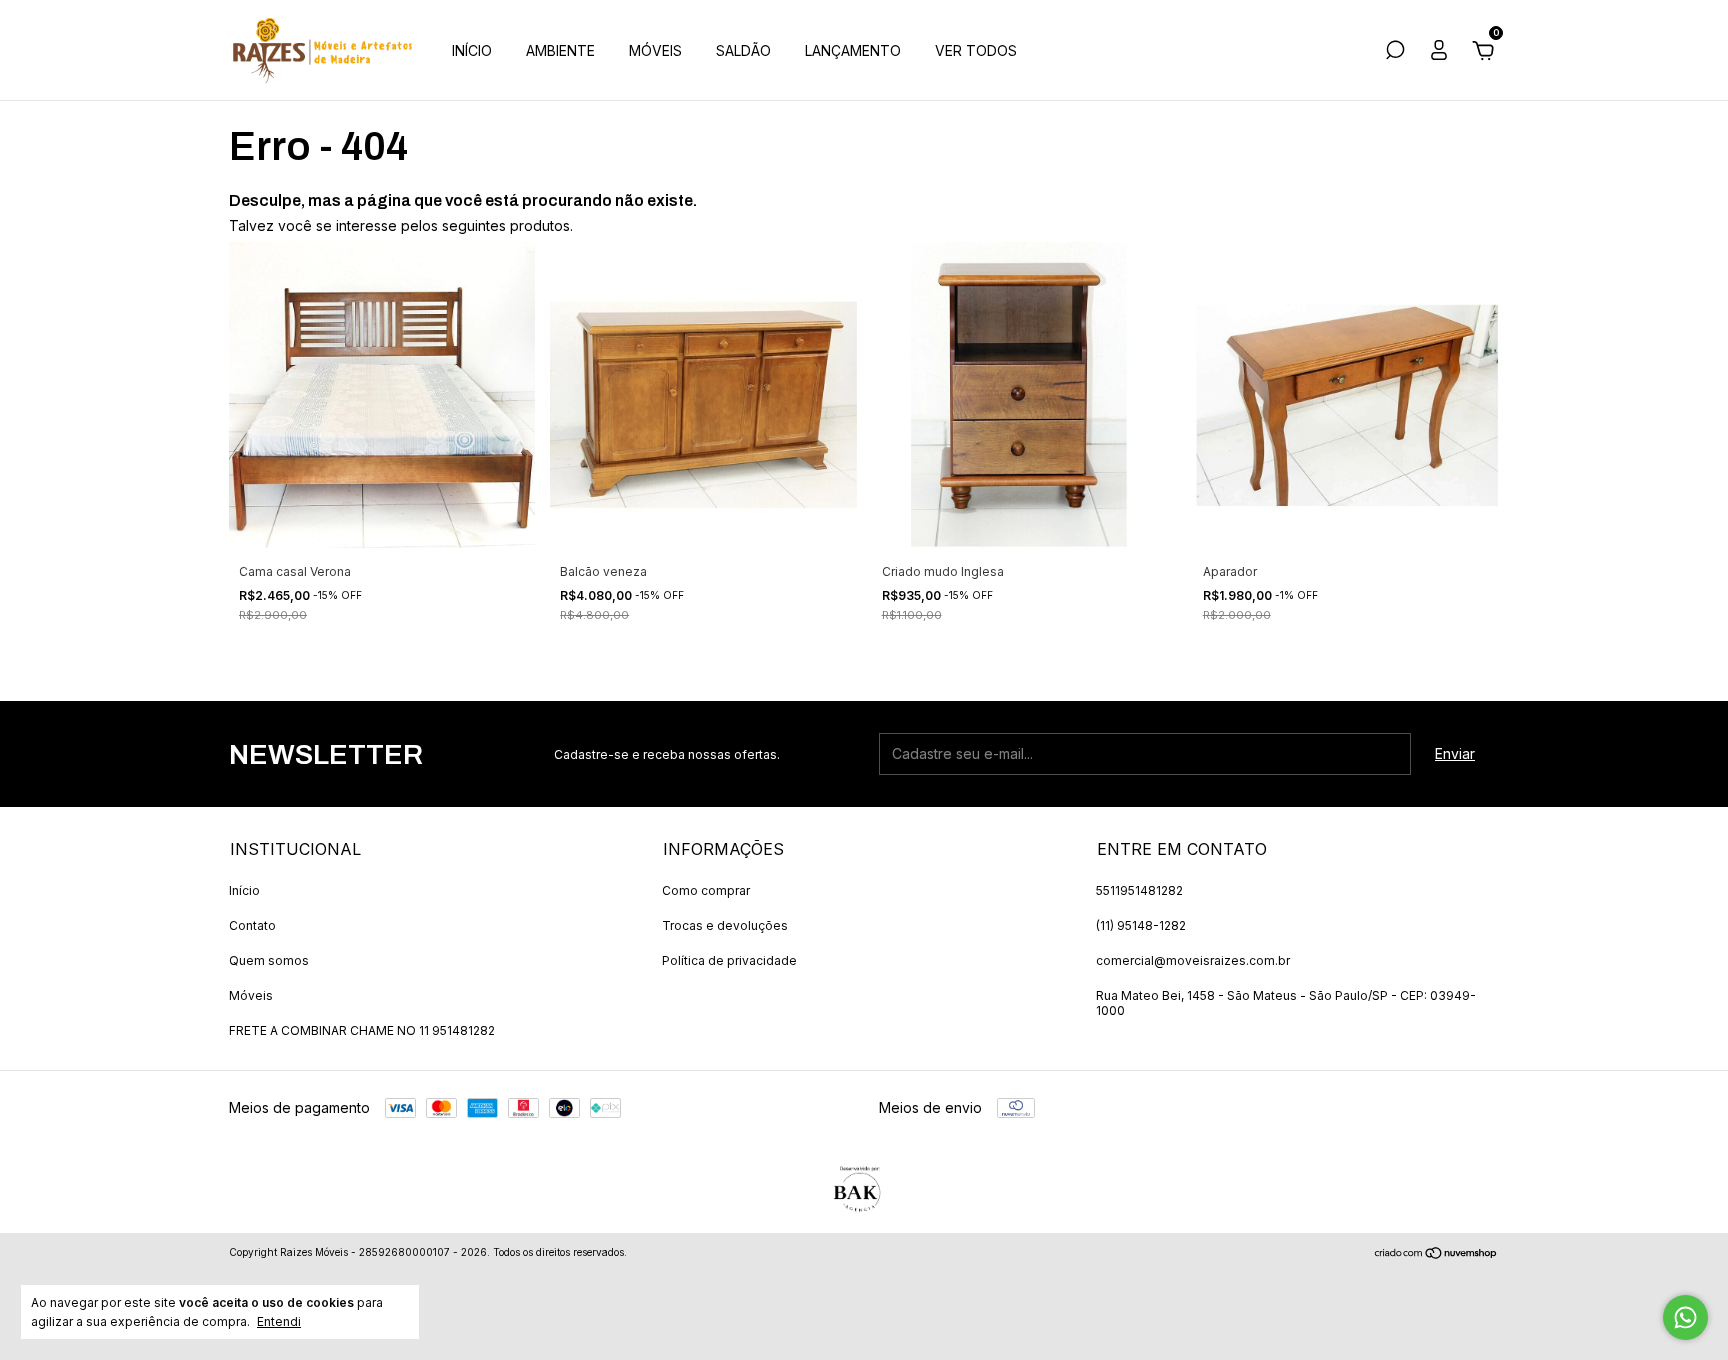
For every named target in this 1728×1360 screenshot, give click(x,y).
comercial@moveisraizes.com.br (1193, 960)
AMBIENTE (560, 50)
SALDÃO (743, 50)
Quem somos (269, 960)
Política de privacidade (729, 960)
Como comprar (706, 890)
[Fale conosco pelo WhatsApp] (1685, 1317)
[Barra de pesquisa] (1395, 52)
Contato (252, 925)
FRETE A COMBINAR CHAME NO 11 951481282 (362, 1030)
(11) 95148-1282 (1141, 925)
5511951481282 (1139, 890)
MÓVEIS (655, 50)
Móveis (251, 995)
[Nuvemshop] (1436, 1254)
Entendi (279, 1321)
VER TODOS (976, 50)
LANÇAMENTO (853, 50)
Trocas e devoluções (725, 925)
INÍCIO (472, 50)
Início (244, 890)
